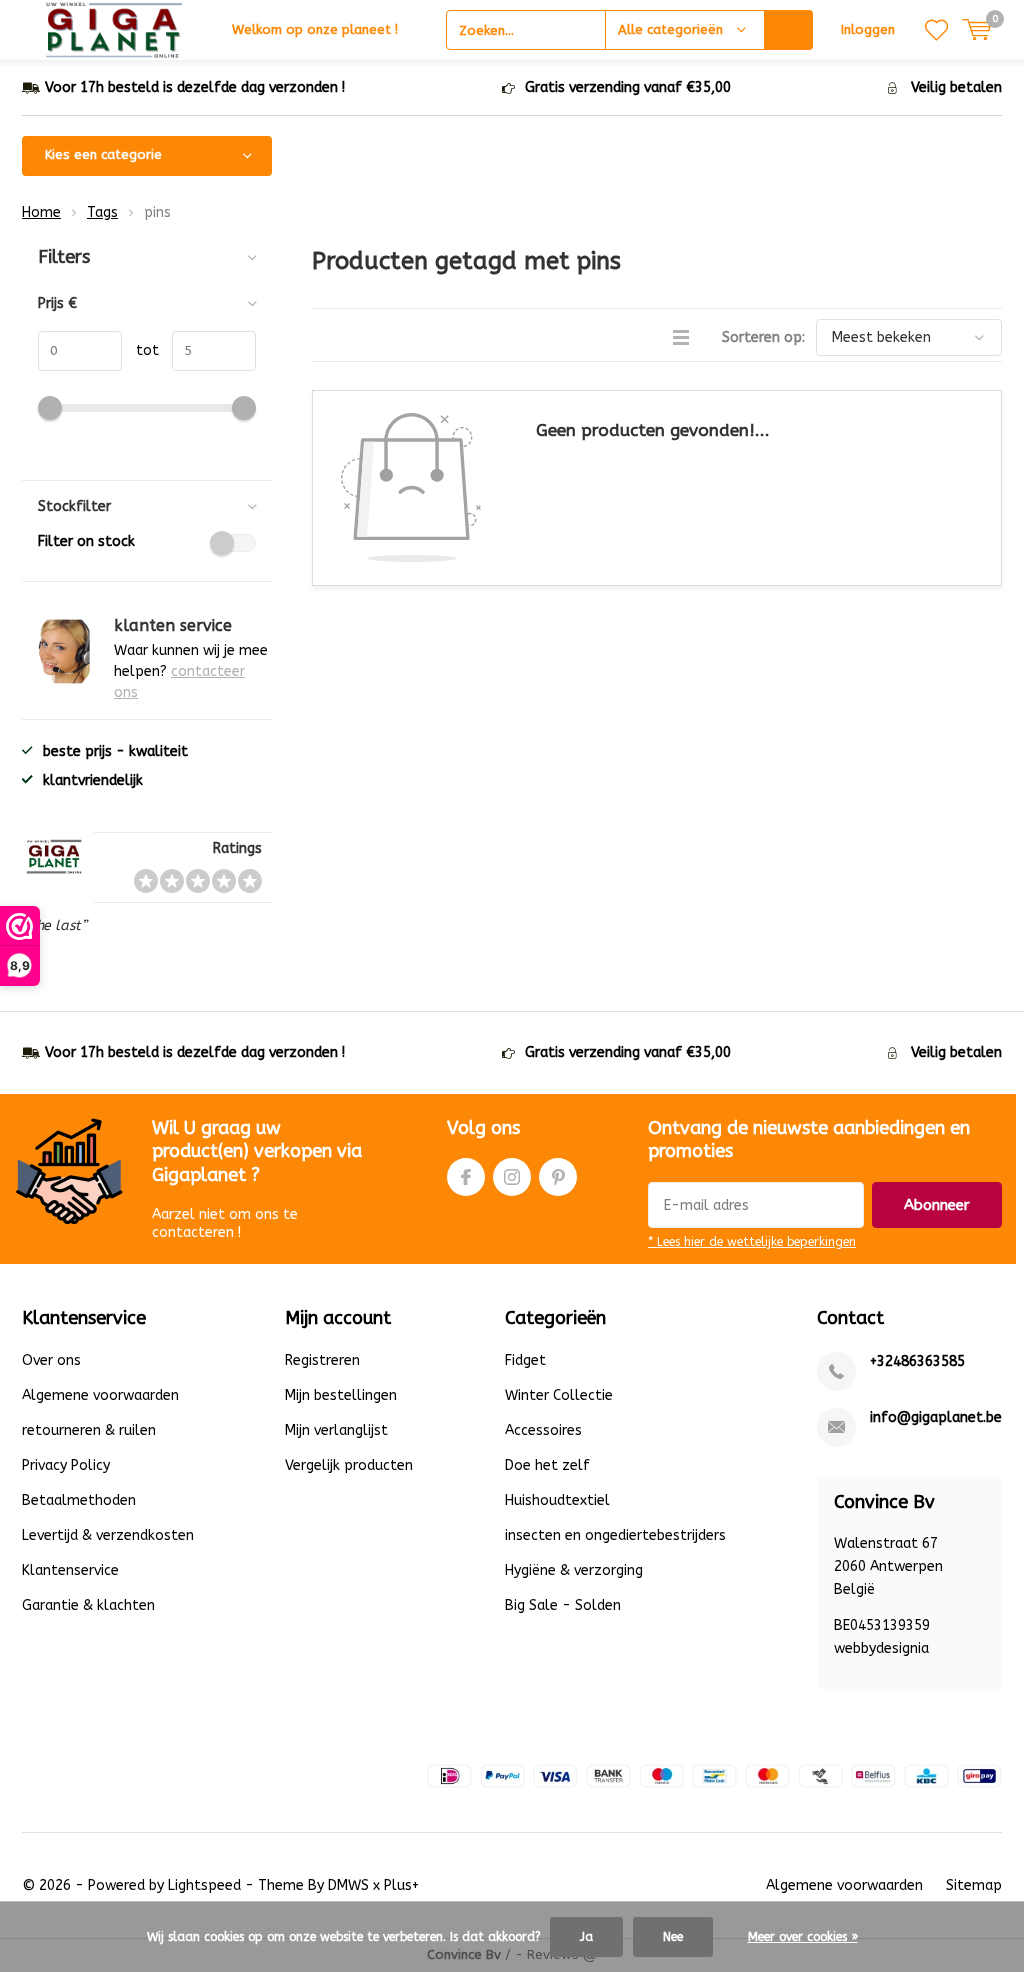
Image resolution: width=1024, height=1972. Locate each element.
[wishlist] (936, 30)
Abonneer (937, 1205)
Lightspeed (204, 1885)
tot (140, 350)
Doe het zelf (547, 1465)
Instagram (512, 1177)
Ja (586, 1937)
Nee (673, 1937)
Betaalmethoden (79, 1500)
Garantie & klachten (88, 1605)
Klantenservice (70, 1570)
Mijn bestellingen (341, 1395)
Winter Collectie (559, 1395)
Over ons (51, 1360)
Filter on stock (86, 541)
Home (41, 212)
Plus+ (401, 1885)
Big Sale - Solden (563, 1605)
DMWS (348, 1885)
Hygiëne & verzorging (574, 1570)
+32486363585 (917, 1361)
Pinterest (558, 1177)
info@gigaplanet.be (936, 1417)
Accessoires (543, 1430)
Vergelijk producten (349, 1465)
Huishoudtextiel (557, 1500)
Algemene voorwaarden (100, 1395)
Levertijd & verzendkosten (108, 1535)
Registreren (322, 1360)
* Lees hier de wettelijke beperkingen (752, 1242)
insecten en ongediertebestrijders (615, 1535)
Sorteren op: (763, 337)
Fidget (525, 1360)
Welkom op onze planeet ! (315, 29)
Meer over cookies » (803, 1937)
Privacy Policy (66, 1465)
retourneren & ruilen (89, 1430)
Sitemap (974, 1885)
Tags (102, 212)
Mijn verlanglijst (336, 1430)
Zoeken (789, 30)
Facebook (466, 1177)
